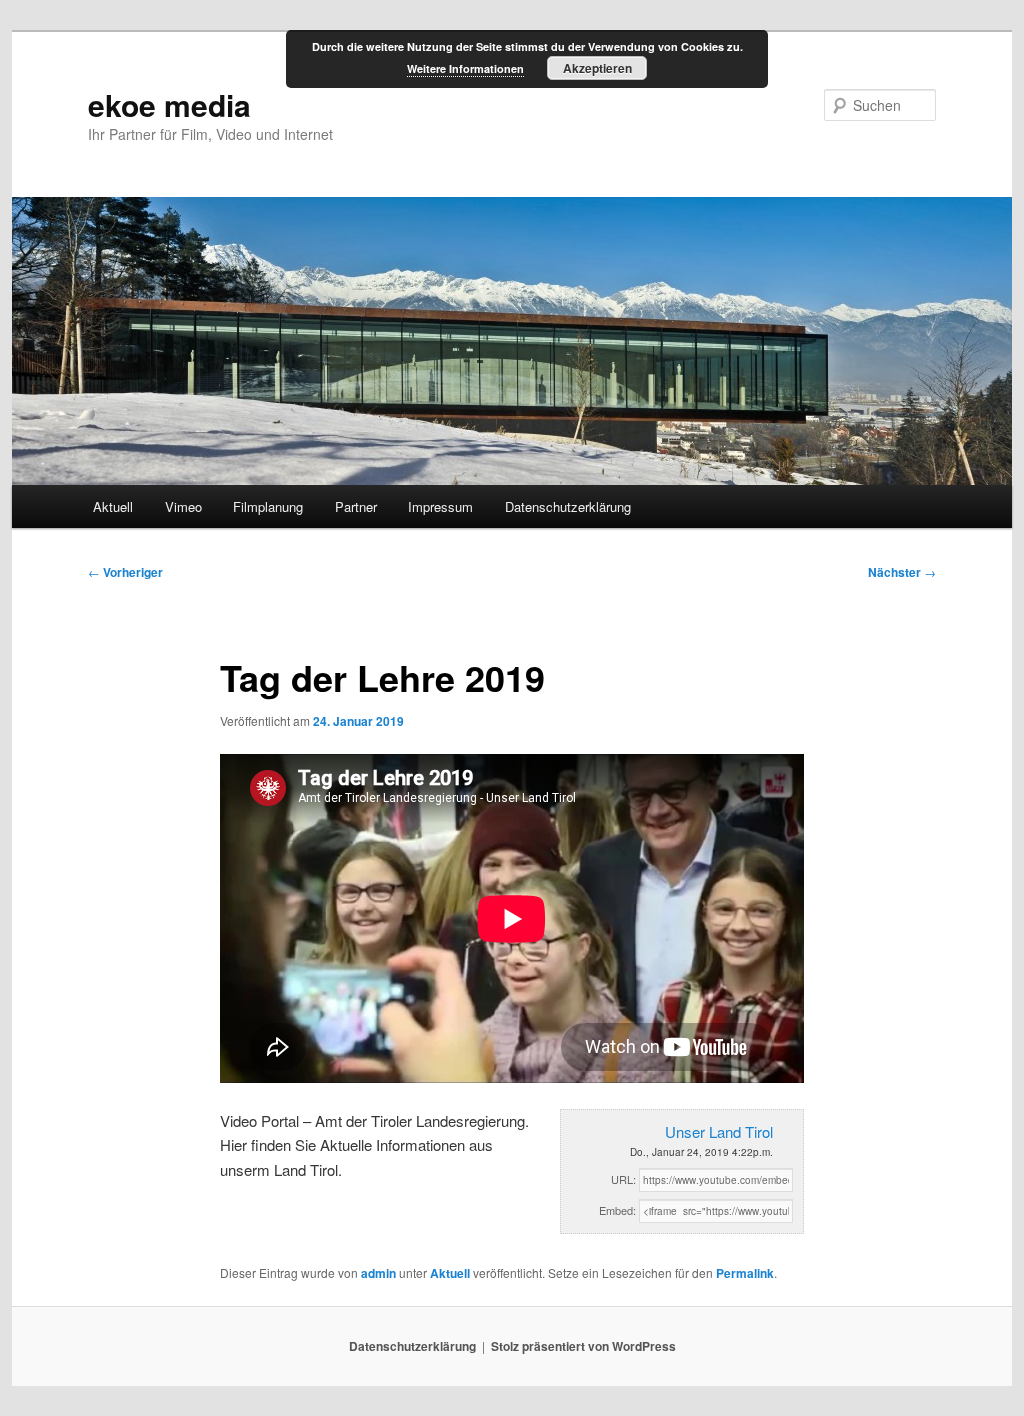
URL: (623, 1179)
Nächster (902, 572)
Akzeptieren (597, 68)
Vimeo (183, 506)
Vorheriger (125, 572)
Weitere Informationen (465, 68)
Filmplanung (268, 506)
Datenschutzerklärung (568, 506)
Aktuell (113, 506)
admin (378, 1273)
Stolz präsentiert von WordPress (583, 1346)
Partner (356, 506)
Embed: (617, 1210)
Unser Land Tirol (719, 1131)
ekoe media (169, 104)
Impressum (440, 506)
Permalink (745, 1273)
